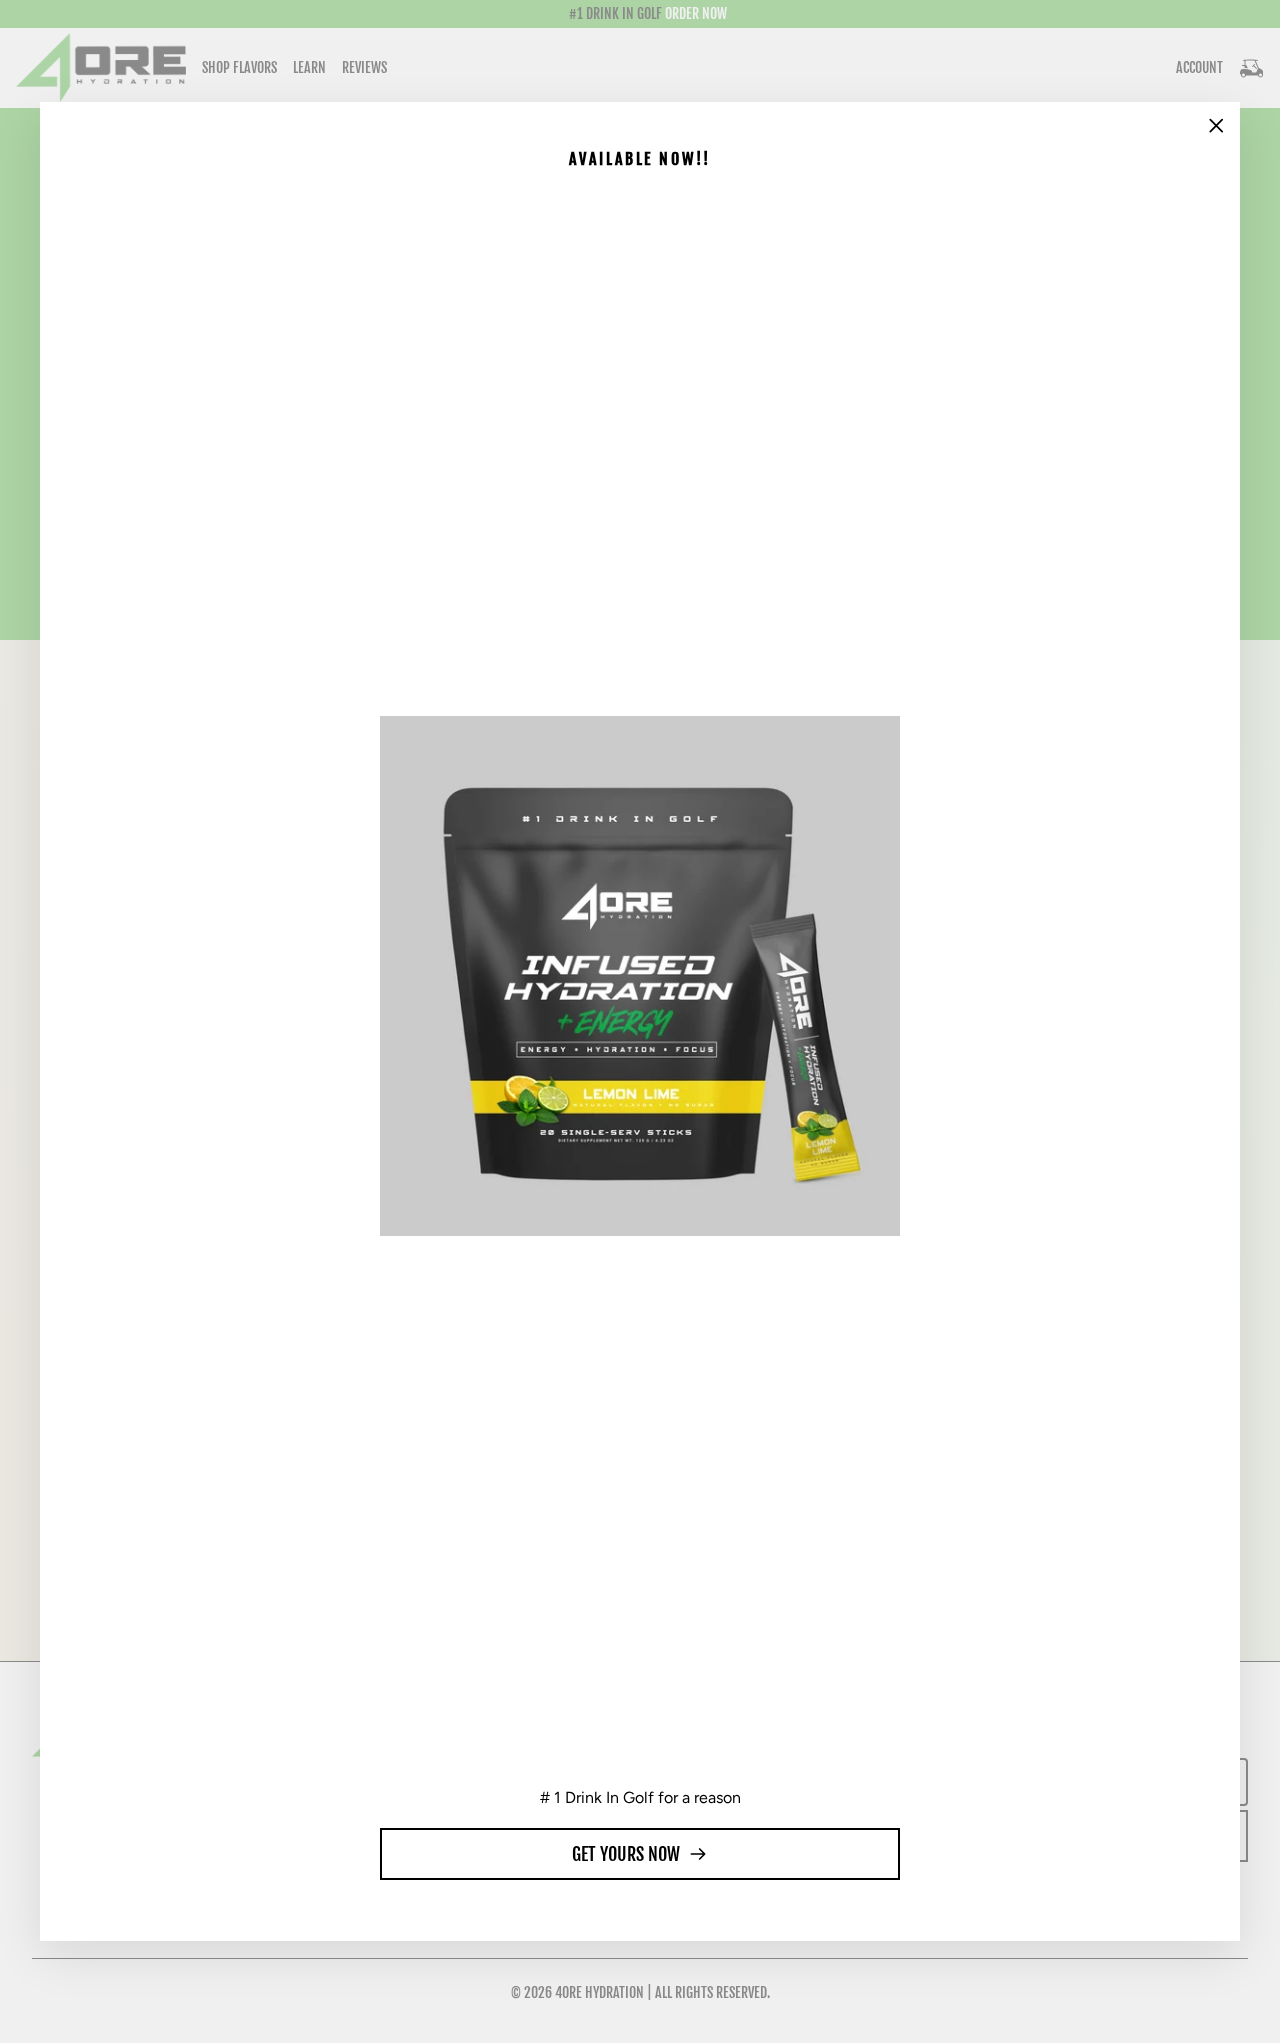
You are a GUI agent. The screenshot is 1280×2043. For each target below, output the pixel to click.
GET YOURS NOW (626, 1854)
